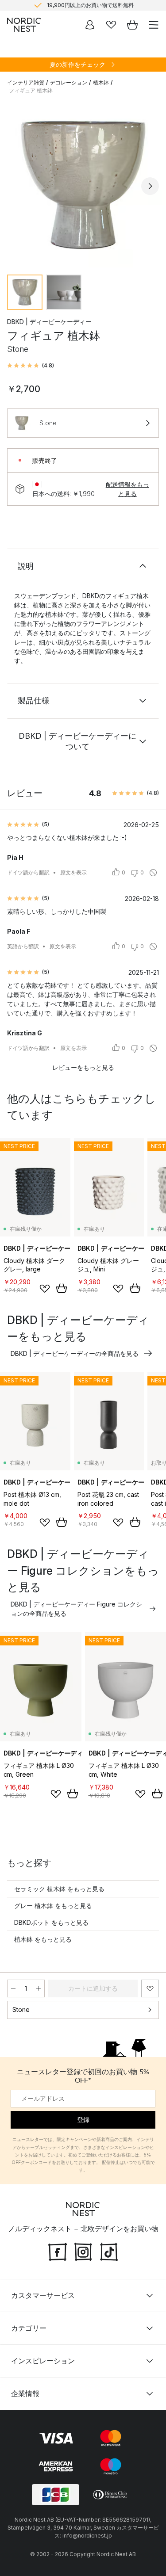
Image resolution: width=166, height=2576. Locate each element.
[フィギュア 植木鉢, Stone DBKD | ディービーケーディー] (83, 185)
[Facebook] (58, 2251)
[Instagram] (83, 2251)
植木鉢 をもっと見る (43, 1939)
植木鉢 (101, 82)
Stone (21, 2009)
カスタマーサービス (43, 2295)
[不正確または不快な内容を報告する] (153, 873)
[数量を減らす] (13, 1988)
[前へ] (16, 186)
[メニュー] (154, 25)
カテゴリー (29, 2328)
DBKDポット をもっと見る (51, 1922)
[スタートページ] (24, 25)
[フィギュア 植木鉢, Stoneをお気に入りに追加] (150, 1988)
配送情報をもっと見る (127, 489)
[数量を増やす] (39, 1988)
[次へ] (150, 186)
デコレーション (69, 82)
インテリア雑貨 (26, 82)
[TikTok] (109, 2251)
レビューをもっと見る (83, 1067)
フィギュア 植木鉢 (31, 90)
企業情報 (25, 2393)
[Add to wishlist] (45, 1289)
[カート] (132, 25)
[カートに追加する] (62, 1288)
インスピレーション (43, 2361)
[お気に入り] (111, 25)
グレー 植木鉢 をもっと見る (53, 1906)
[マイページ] (90, 25)
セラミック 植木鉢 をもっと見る (59, 1889)
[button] (31, 366)
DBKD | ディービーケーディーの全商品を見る (75, 1353)
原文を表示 (73, 872)
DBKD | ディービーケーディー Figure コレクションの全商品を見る (76, 1609)
